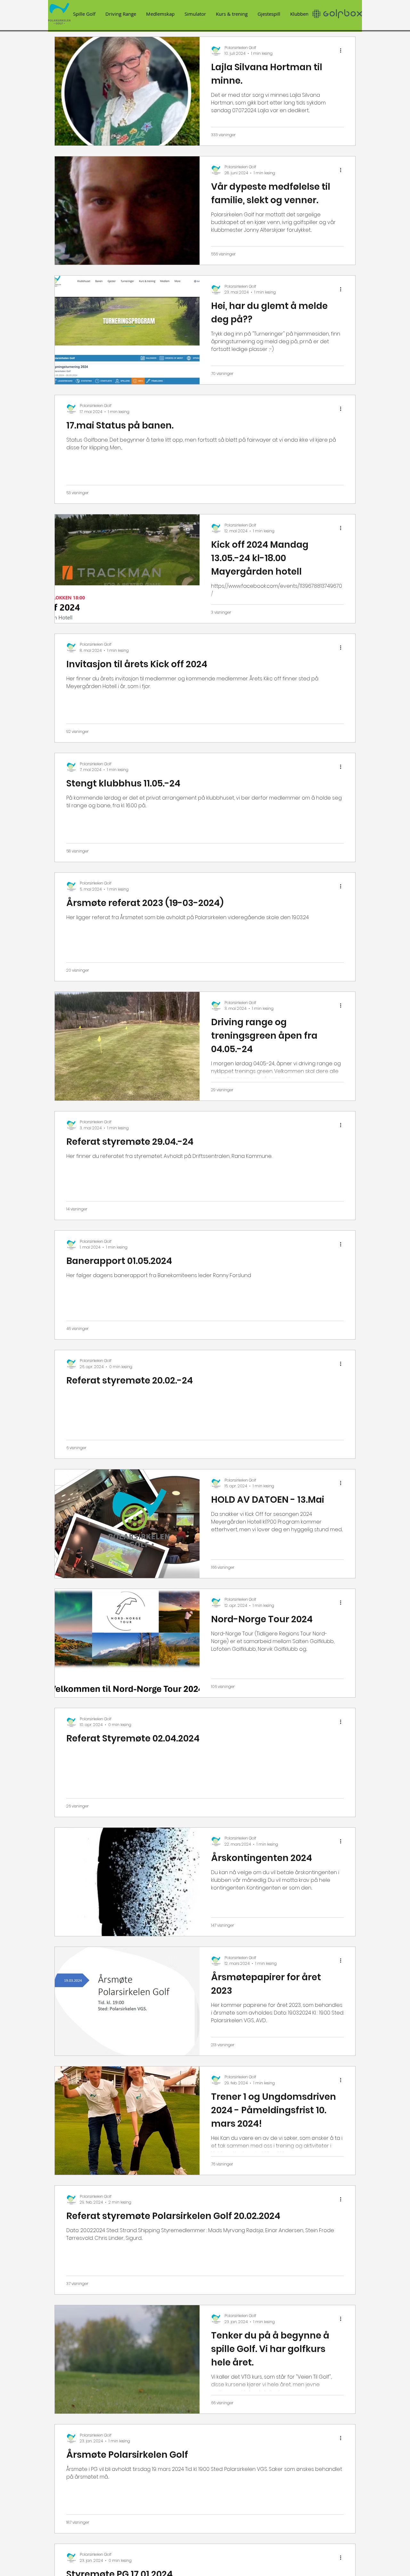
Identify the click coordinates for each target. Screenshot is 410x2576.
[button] (84, 14)
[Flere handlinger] (343, 51)
